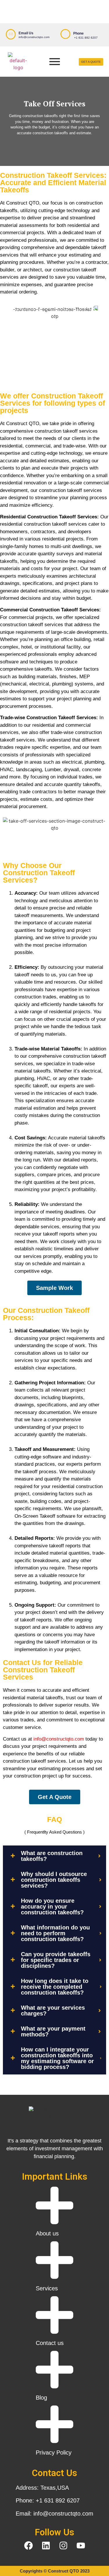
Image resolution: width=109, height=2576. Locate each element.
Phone (78, 33)
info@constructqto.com (34, 37)
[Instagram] (63, 2545)
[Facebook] (28, 2545)
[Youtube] (81, 2545)
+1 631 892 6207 (86, 38)
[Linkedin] (46, 2545)
